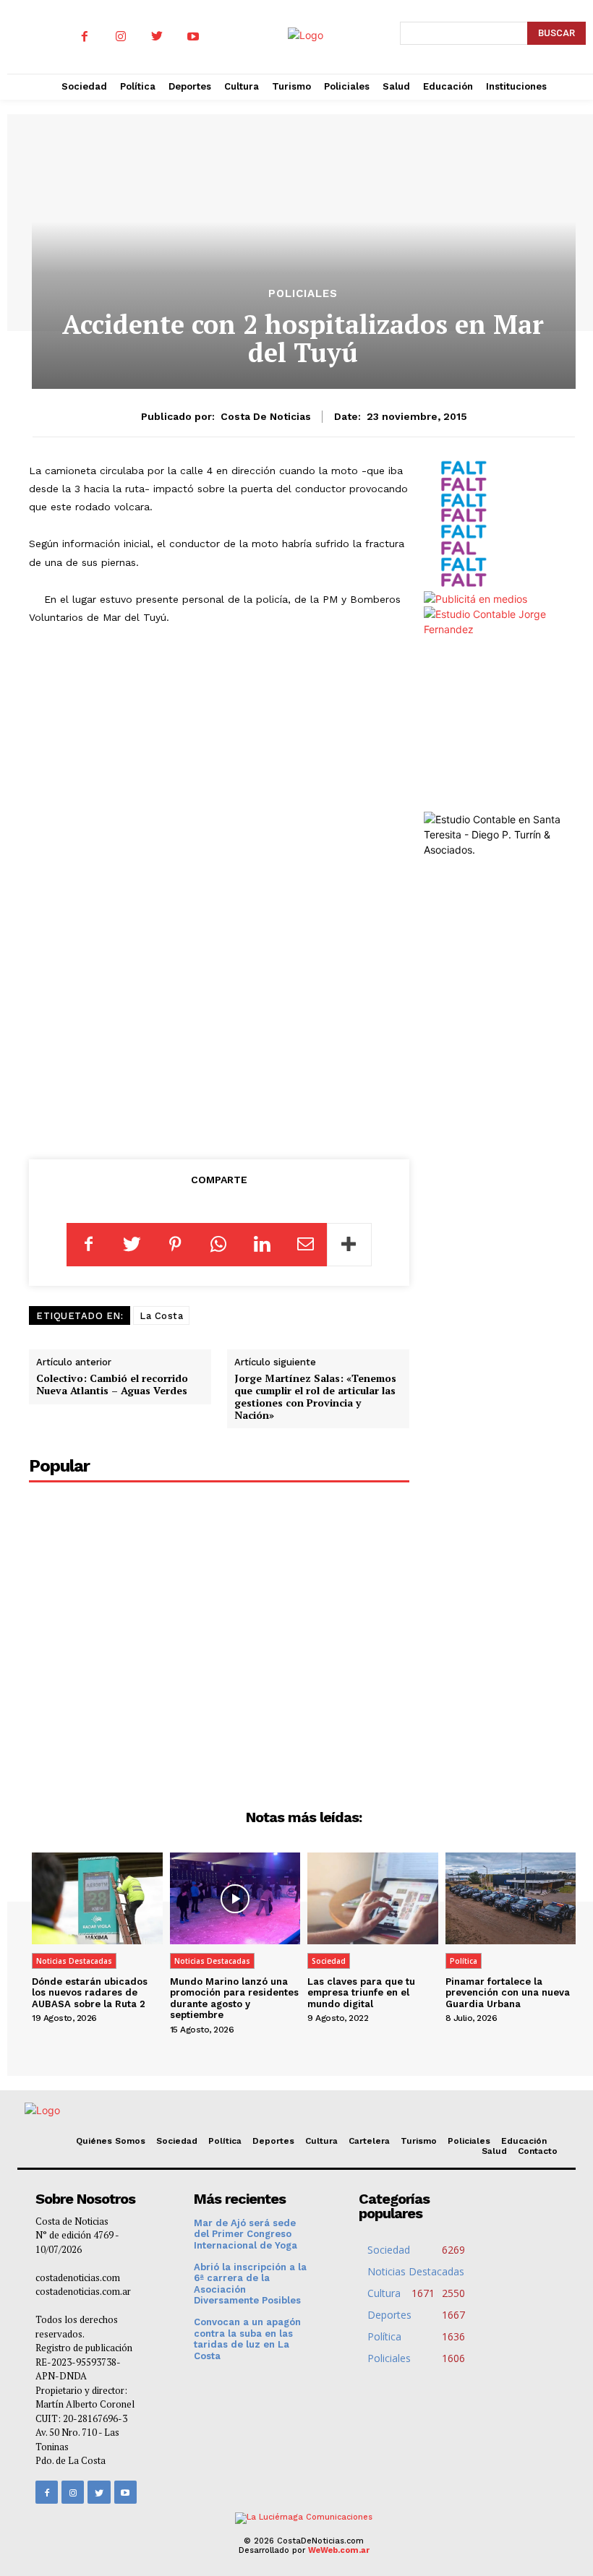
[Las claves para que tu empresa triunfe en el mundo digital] (373, 1898)
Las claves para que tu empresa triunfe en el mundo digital (361, 1993)
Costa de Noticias (266, 416)
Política (464, 1961)
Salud (494, 2151)
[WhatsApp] (218, 1245)
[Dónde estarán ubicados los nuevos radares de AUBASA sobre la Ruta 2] (97, 1898)
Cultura (321, 2141)
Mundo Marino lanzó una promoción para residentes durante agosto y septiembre (234, 1998)
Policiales (303, 294)
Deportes (273, 2141)
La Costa (161, 1316)
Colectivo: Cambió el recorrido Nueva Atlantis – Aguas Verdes (112, 1384)
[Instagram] (121, 37)
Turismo (419, 2141)
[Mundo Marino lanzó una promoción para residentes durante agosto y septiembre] (235, 1898)
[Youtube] (193, 37)
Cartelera (369, 2141)
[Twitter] (157, 37)
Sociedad (329, 1961)
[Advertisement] (229, 1031)
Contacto (538, 2151)
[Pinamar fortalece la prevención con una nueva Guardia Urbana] (511, 1898)
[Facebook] (85, 37)
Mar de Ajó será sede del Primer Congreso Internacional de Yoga (246, 2234)
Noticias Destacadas (74, 1961)
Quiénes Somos (111, 2141)
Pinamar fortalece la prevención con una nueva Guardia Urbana (508, 1993)
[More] (349, 1245)
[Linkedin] (262, 1245)
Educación (524, 2141)
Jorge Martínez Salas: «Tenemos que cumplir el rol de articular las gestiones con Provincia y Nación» (315, 1396)
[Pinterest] (175, 1245)
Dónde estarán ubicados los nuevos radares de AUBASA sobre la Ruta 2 (90, 1993)
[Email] (305, 1245)
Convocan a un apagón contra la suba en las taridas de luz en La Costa (247, 2339)
